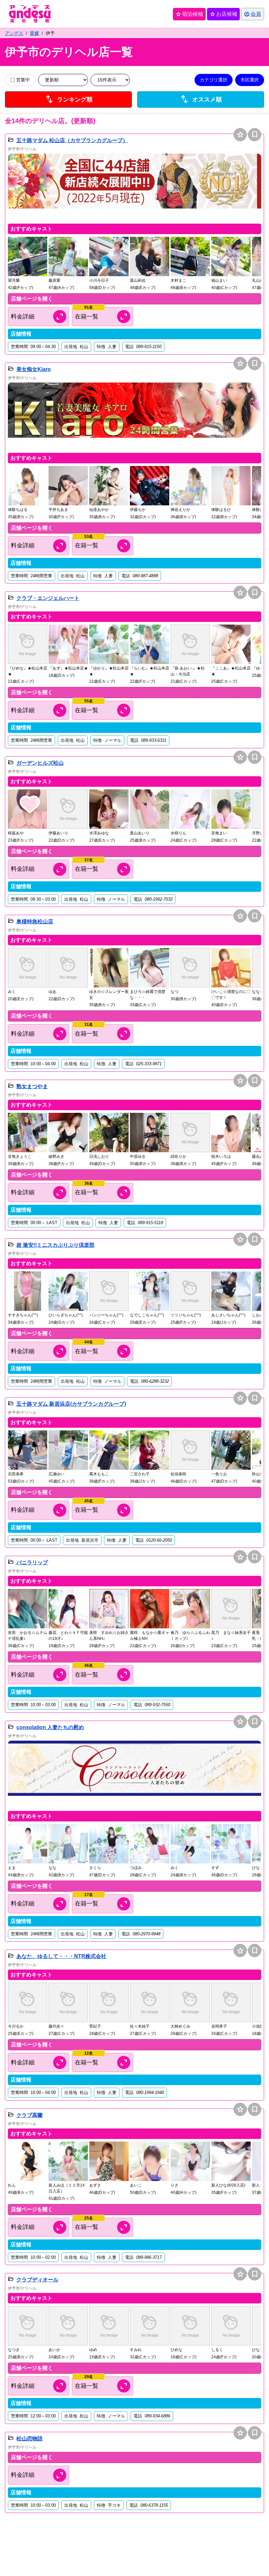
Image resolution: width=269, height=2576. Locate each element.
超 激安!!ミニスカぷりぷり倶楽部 (55, 1245)
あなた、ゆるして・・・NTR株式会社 (61, 1956)
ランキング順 (69, 99)
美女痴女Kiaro (34, 369)
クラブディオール (37, 2280)
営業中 (23, 80)
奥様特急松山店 (35, 922)
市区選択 (250, 80)
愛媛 (34, 33)
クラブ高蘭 (30, 2115)
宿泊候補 (189, 14)
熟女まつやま (32, 1086)
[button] (134, 187)
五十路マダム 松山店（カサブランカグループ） (72, 140)
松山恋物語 (30, 2439)
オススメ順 (201, 99)
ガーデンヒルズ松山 (40, 763)
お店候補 (223, 14)
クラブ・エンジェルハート (48, 598)
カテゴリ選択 (214, 80)
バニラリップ (32, 1563)
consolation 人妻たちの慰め (50, 1727)
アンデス (14, 33)
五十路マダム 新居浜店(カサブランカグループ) (71, 1404)
